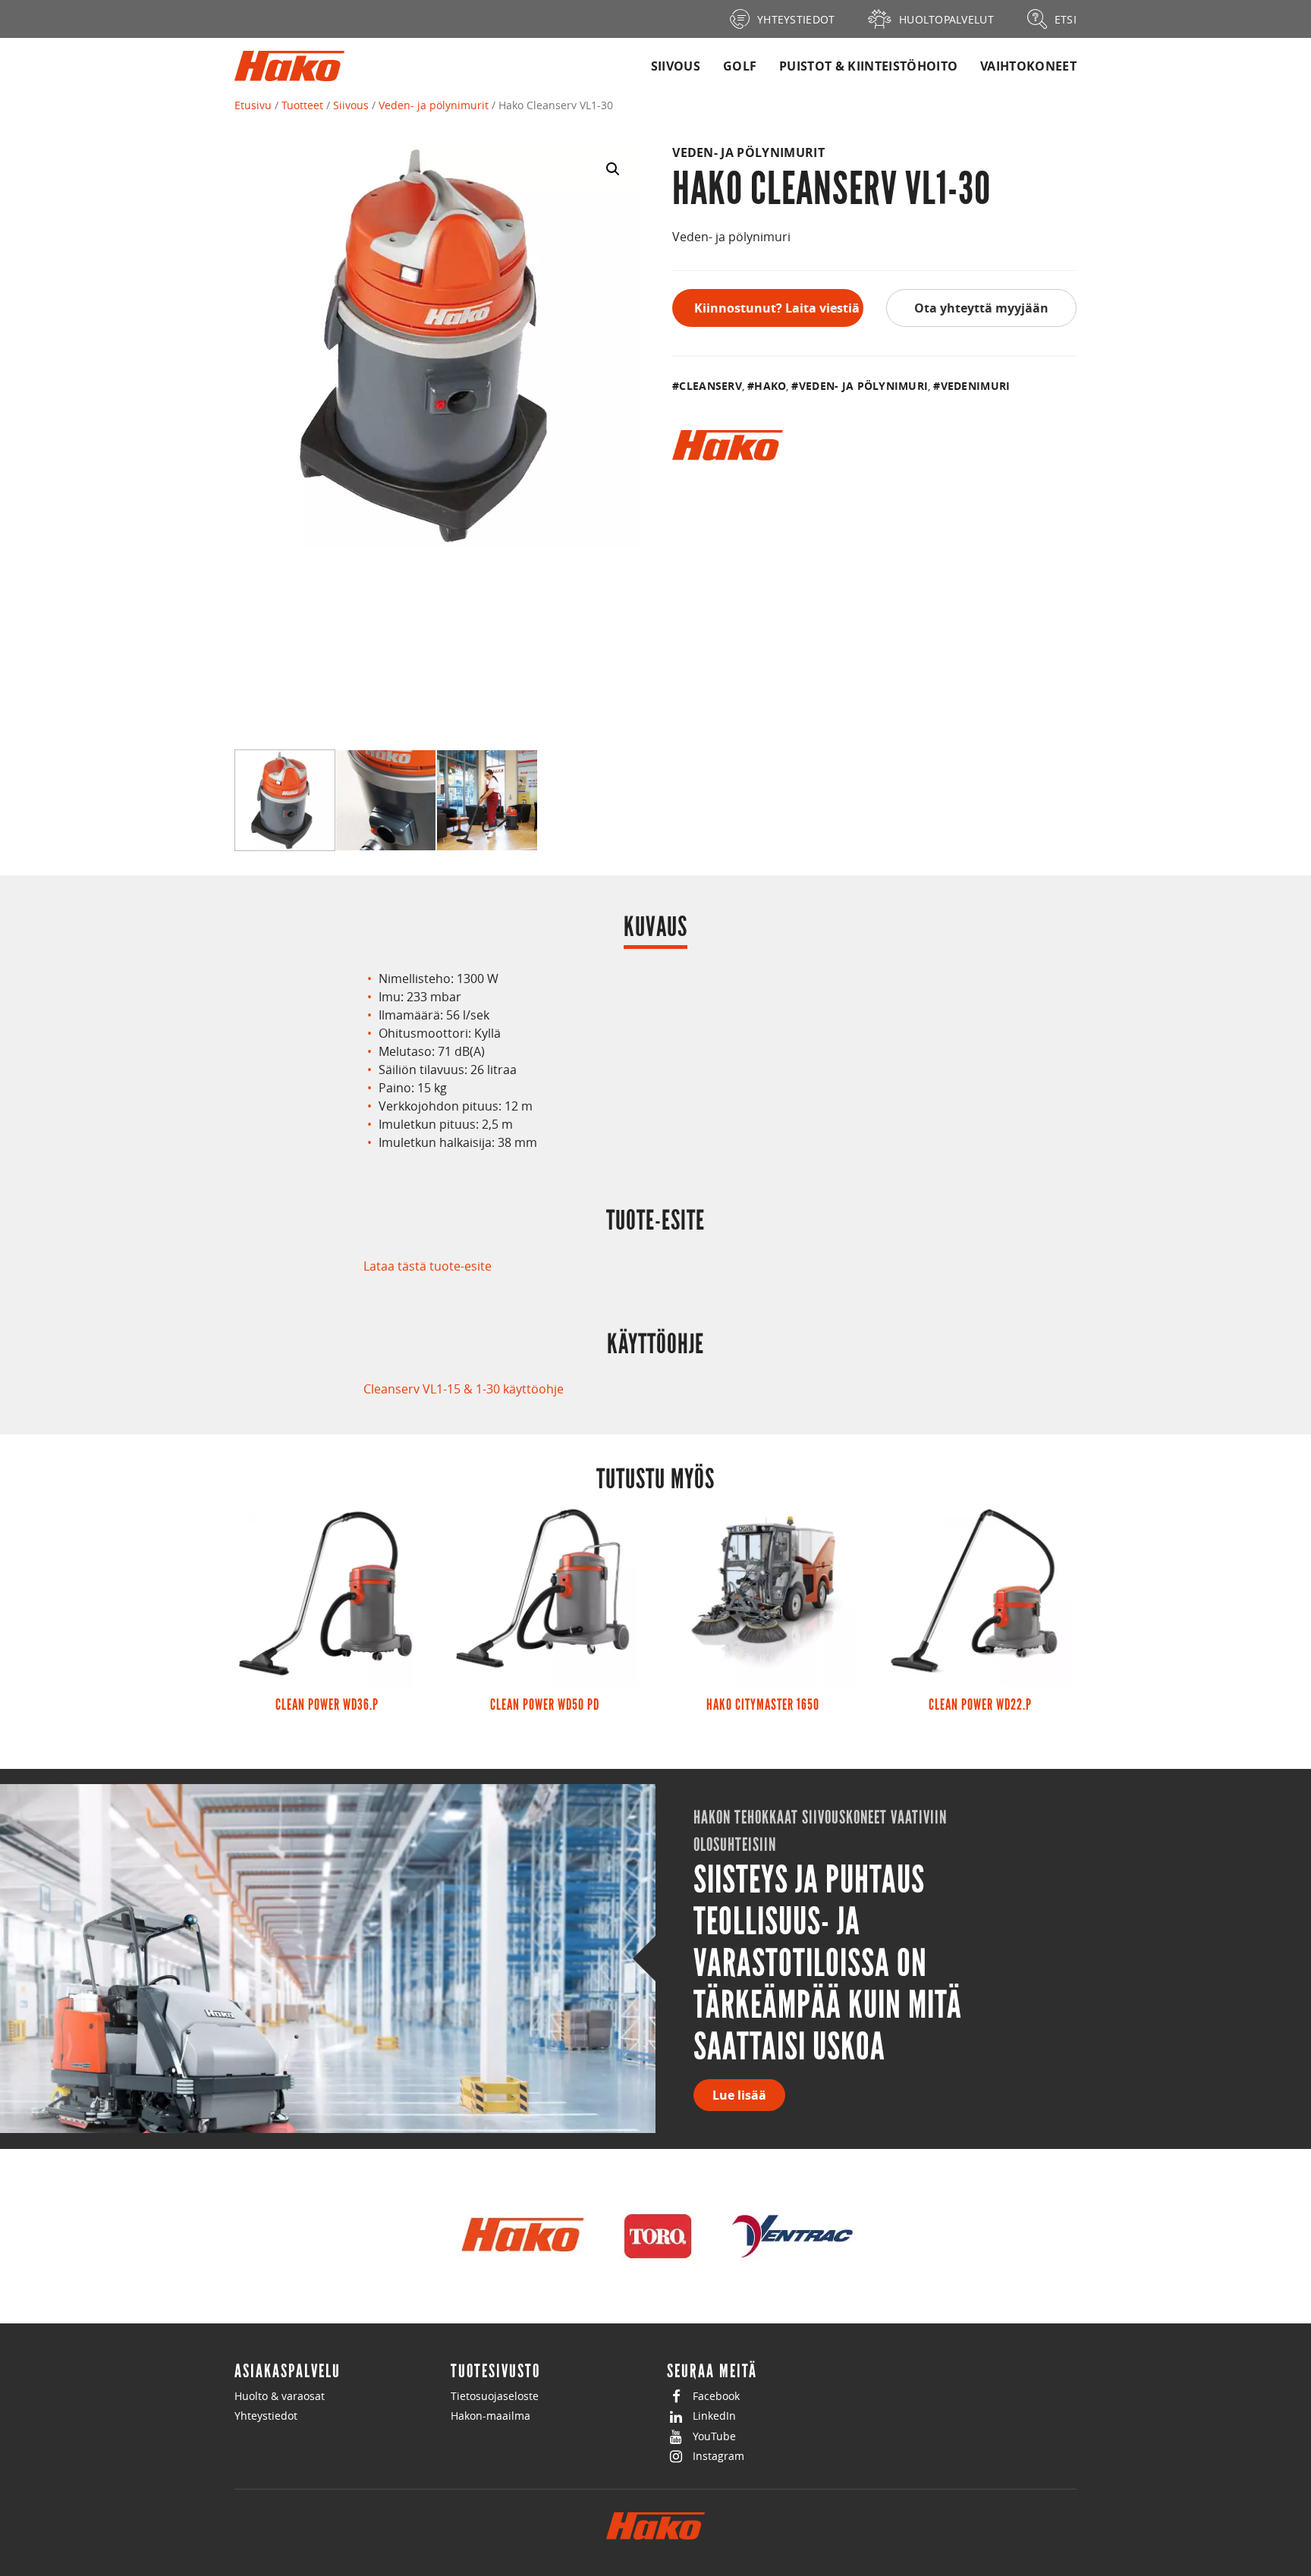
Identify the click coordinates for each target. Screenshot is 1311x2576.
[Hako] (727, 445)
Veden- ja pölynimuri (863, 386)
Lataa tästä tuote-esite (428, 1266)
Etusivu (253, 105)
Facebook (716, 2396)
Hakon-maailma (490, 2416)
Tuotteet (302, 105)
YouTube (714, 2436)
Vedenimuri (975, 386)
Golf (740, 66)
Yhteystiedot (266, 2416)
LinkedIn (714, 2416)
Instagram (718, 2456)
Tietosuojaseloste (495, 2396)
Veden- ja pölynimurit (434, 105)
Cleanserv (711, 386)
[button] (613, 169)
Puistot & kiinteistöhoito (868, 66)
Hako (770, 386)
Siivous (676, 66)
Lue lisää (739, 2095)
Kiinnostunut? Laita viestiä (777, 308)
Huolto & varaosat (280, 2396)
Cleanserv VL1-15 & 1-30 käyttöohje (464, 1389)
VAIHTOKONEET (1028, 66)
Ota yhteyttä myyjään (981, 308)
